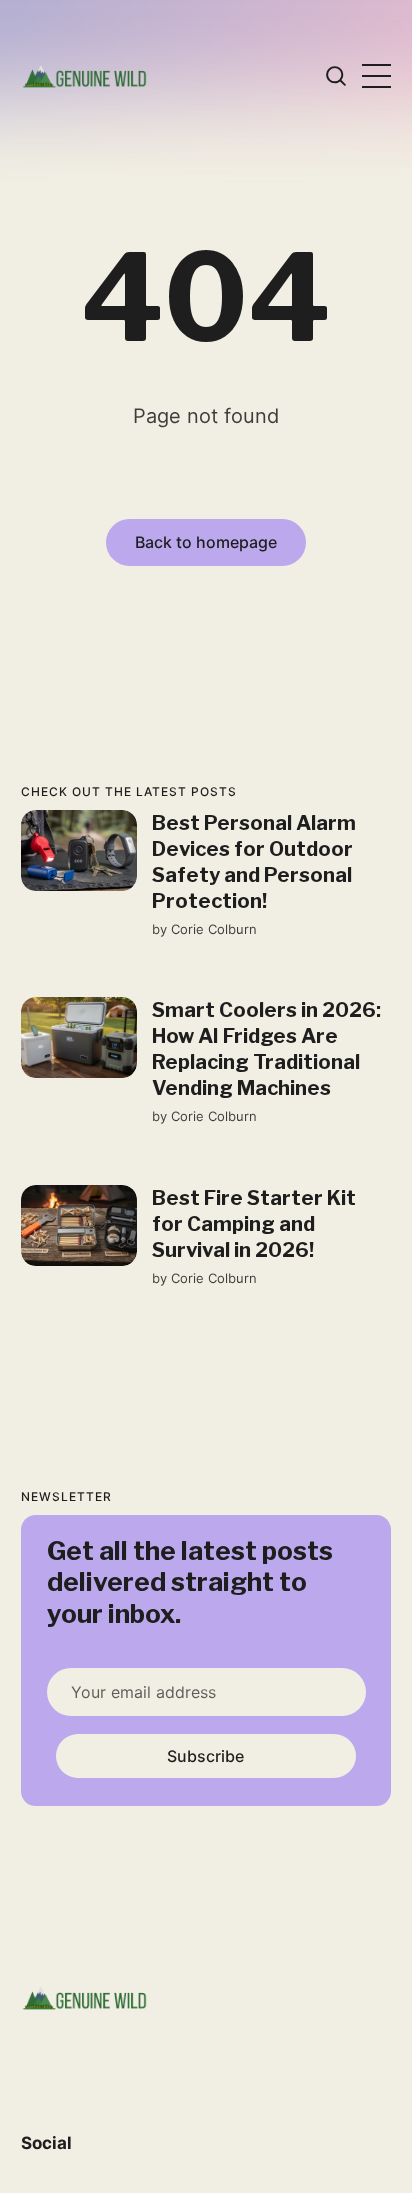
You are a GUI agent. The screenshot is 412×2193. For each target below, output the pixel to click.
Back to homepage (206, 542)
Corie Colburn (213, 929)
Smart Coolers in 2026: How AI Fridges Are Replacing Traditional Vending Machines (265, 1049)
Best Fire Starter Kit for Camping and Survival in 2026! (253, 1224)
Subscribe (205, 1756)
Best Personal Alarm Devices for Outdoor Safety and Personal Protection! (253, 862)
